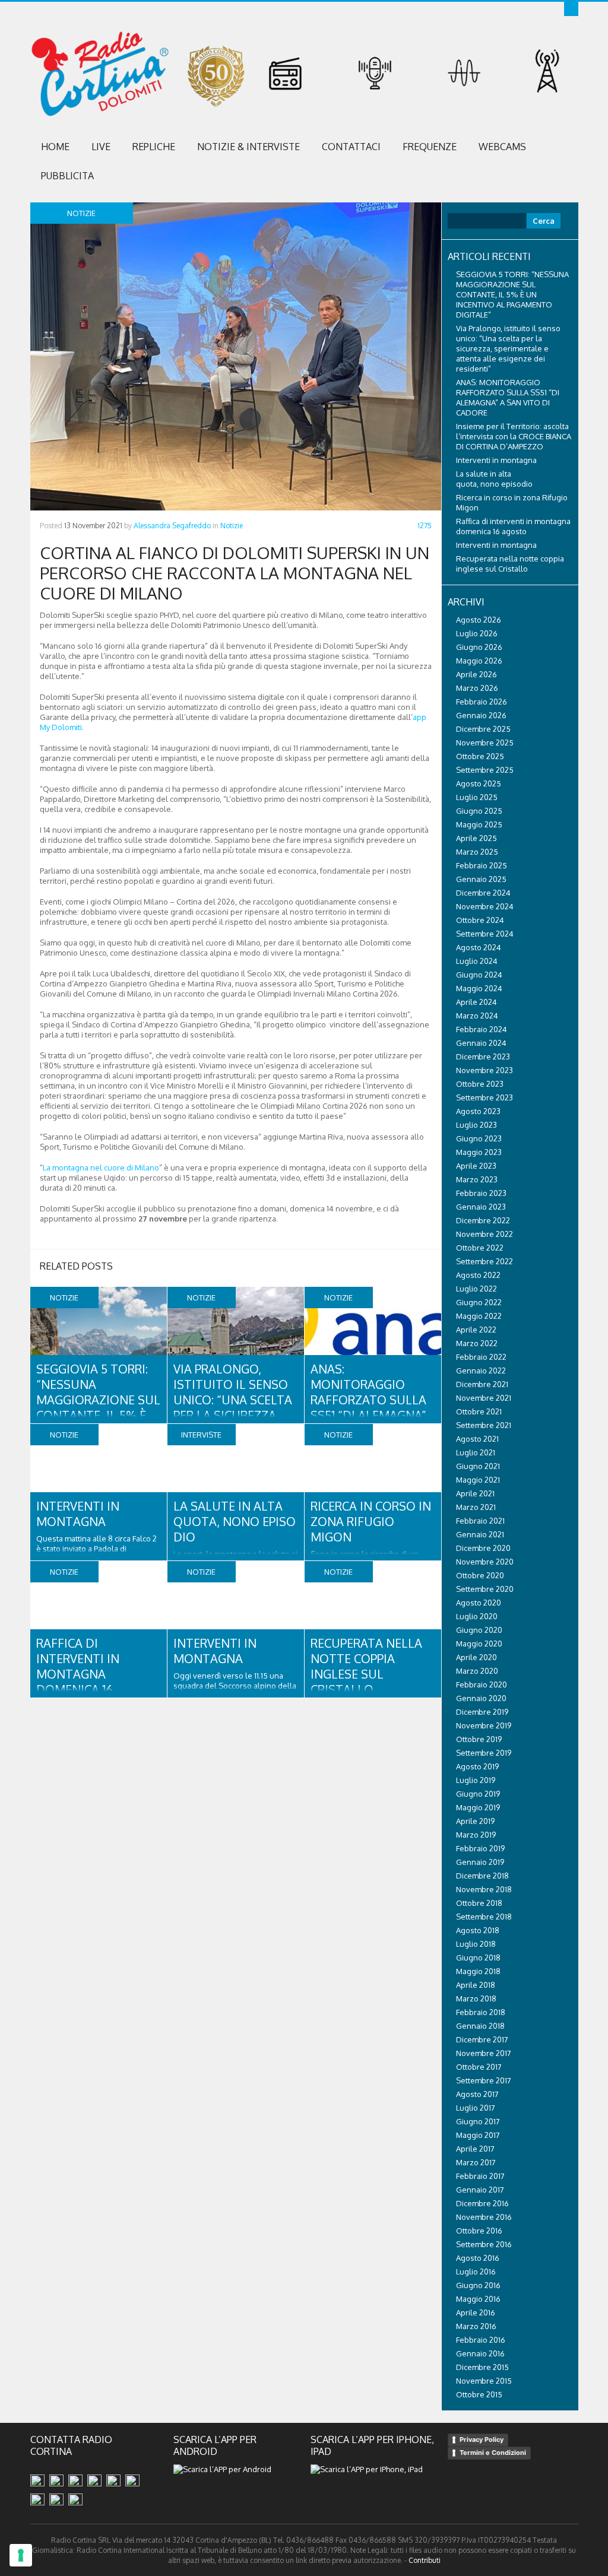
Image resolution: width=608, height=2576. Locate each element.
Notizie (232, 526)
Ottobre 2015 (479, 2394)
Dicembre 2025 (483, 729)
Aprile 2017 (475, 2149)
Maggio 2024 (479, 988)
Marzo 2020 (477, 1671)
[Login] (571, 9)
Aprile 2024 (476, 1002)
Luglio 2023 (476, 1125)
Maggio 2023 (479, 1152)
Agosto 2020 (479, 1603)
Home (55, 147)
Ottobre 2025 (480, 756)
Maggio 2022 (479, 1316)
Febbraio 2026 (482, 702)
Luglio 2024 (477, 961)
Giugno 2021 (478, 1466)
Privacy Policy (482, 2439)
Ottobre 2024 (480, 920)
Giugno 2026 (479, 647)
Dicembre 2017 (482, 2039)
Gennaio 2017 (480, 2190)
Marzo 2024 (477, 1016)
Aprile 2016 (476, 2312)
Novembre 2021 (484, 1398)
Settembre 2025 (485, 770)
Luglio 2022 (476, 1289)
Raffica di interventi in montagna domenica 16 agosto (78, 1674)
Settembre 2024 (485, 934)
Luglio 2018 (476, 1944)
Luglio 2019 (476, 1780)
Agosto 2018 (478, 1930)
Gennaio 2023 (481, 1207)
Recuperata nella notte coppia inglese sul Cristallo (366, 1666)
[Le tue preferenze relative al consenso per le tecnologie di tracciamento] (21, 2555)
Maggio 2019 (478, 1807)
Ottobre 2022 (480, 1248)
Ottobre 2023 (480, 1084)
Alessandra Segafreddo (172, 526)
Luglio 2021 (476, 1452)
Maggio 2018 (478, 1971)
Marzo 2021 (476, 1507)
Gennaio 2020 (481, 1698)
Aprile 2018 (476, 1985)
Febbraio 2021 (480, 1521)
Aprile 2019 (475, 1821)
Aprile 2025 (476, 838)
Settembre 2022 (484, 1261)
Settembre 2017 (484, 2080)
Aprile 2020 (476, 1657)
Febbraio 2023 (481, 1193)
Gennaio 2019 (480, 1862)
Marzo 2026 (477, 688)
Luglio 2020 (477, 1616)
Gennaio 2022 (481, 1371)
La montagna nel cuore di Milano (101, 1168)
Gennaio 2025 (481, 879)
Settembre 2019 (484, 1753)
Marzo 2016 (476, 2326)
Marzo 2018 (476, 1998)
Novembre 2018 (484, 1889)
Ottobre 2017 (479, 2067)
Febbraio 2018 (481, 2012)
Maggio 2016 (478, 2299)
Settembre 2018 (484, 1917)
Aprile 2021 (475, 1493)
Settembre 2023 (484, 1097)
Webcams (502, 147)
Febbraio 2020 (482, 1684)
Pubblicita (67, 176)
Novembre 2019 (484, 1725)
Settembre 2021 (484, 1425)
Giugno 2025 (479, 811)
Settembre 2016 (484, 2244)
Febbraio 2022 (481, 1357)
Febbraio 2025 (482, 865)
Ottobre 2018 (479, 1903)
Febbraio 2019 (480, 1848)
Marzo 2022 (477, 1343)
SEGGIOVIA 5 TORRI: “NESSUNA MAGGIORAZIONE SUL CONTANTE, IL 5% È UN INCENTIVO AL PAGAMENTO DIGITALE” (512, 294)
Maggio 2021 (478, 1480)
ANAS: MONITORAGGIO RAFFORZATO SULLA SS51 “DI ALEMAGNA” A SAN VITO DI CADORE (368, 1407)
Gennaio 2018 (480, 2026)
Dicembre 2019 (482, 1712)
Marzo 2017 (476, 2162)
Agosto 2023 (478, 1111)
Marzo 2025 (477, 852)
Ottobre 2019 (479, 1739)
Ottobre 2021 (479, 1411)
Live (101, 147)
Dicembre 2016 (482, 2203)
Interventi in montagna (78, 1514)
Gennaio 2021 (480, 1534)
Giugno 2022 (479, 1302)
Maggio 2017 (478, 2135)
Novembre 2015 (484, 2381)
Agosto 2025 (479, 783)
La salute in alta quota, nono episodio (235, 1521)
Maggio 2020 (479, 1644)
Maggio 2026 (479, 661)
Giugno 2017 (478, 2121)
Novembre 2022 (484, 1234)
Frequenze (430, 147)
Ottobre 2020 (480, 1575)
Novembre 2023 (484, 1070)
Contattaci (351, 147)
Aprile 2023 (476, 1166)
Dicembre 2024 (483, 893)
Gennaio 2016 (480, 2353)
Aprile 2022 (476, 1330)
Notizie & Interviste (248, 147)
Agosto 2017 (477, 2094)
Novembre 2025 (485, 743)
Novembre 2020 (485, 1562)
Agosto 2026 (479, 620)
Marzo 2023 (477, 1179)
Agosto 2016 (478, 2258)
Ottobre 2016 (479, 2231)
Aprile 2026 (476, 674)
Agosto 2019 (477, 1766)
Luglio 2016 (476, 2272)
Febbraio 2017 (480, 2176)
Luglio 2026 (477, 633)
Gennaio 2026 (481, 715)
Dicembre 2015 (482, 2367)
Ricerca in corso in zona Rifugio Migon (371, 1521)
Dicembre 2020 (483, 1548)
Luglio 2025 (477, 797)
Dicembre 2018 (482, 1876)
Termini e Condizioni (493, 2453)
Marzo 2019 (476, 1835)
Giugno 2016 (478, 2285)
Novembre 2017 (484, 2053)
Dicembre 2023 (483, 1057)
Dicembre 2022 (483, 1220)
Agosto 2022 (478, 1275)
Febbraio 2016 (481, 2340)
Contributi (425, 2560)
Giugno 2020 (479, 1630)
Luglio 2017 (476, 2108)
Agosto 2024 (479, 947)
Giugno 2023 (479, 1138)
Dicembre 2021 (482, 1384)
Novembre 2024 (485, 906)
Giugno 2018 (478, 1958)
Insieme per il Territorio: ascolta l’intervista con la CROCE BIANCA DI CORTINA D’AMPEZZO (514, 436)
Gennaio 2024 (481, 1043)
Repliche (154, 147)
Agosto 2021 (477, 1439)
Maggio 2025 (479, 824)
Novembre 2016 (484, 2217)
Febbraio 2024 (482, 1029)
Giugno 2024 (479, 975)
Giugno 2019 (478, 1794)
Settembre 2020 (485, 1589)
